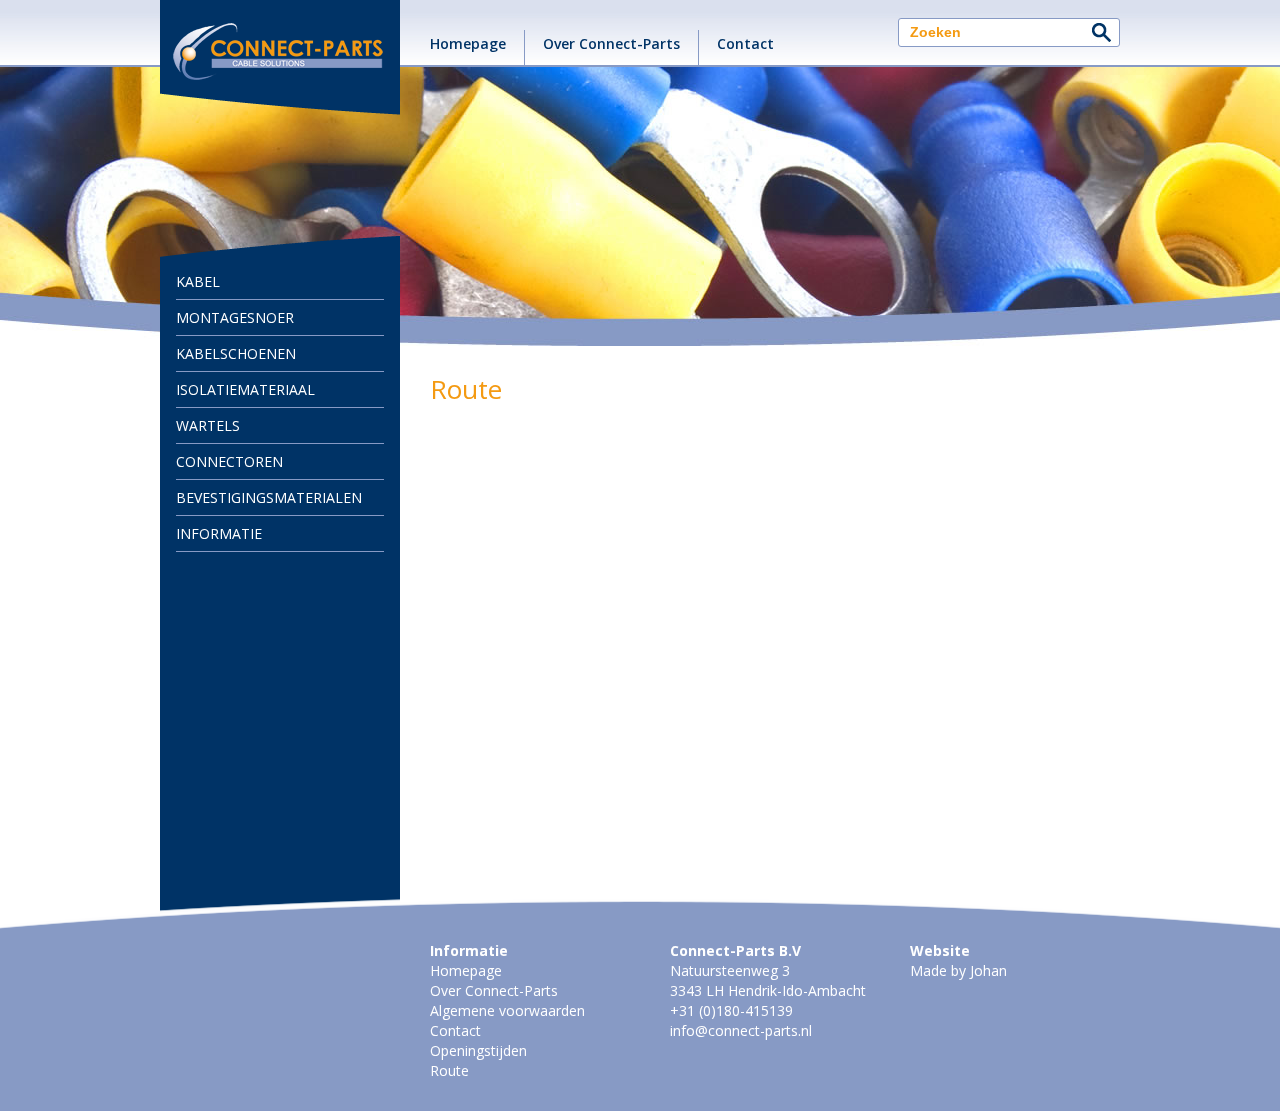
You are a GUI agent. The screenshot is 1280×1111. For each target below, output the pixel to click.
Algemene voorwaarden (507, 1010)
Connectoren (229, 461)
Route (449, 1070)
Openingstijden (478, 1050)
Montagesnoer (235, 317)
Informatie (219, 533)
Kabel (198, 281)
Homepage (468, 43)
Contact (745, 43)
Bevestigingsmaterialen (269, 497)
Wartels (208, 425)
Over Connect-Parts (611, 43)
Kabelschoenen (236, 353)
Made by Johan (958, 970)
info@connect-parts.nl (741, 1030)
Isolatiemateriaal (245, 389)
